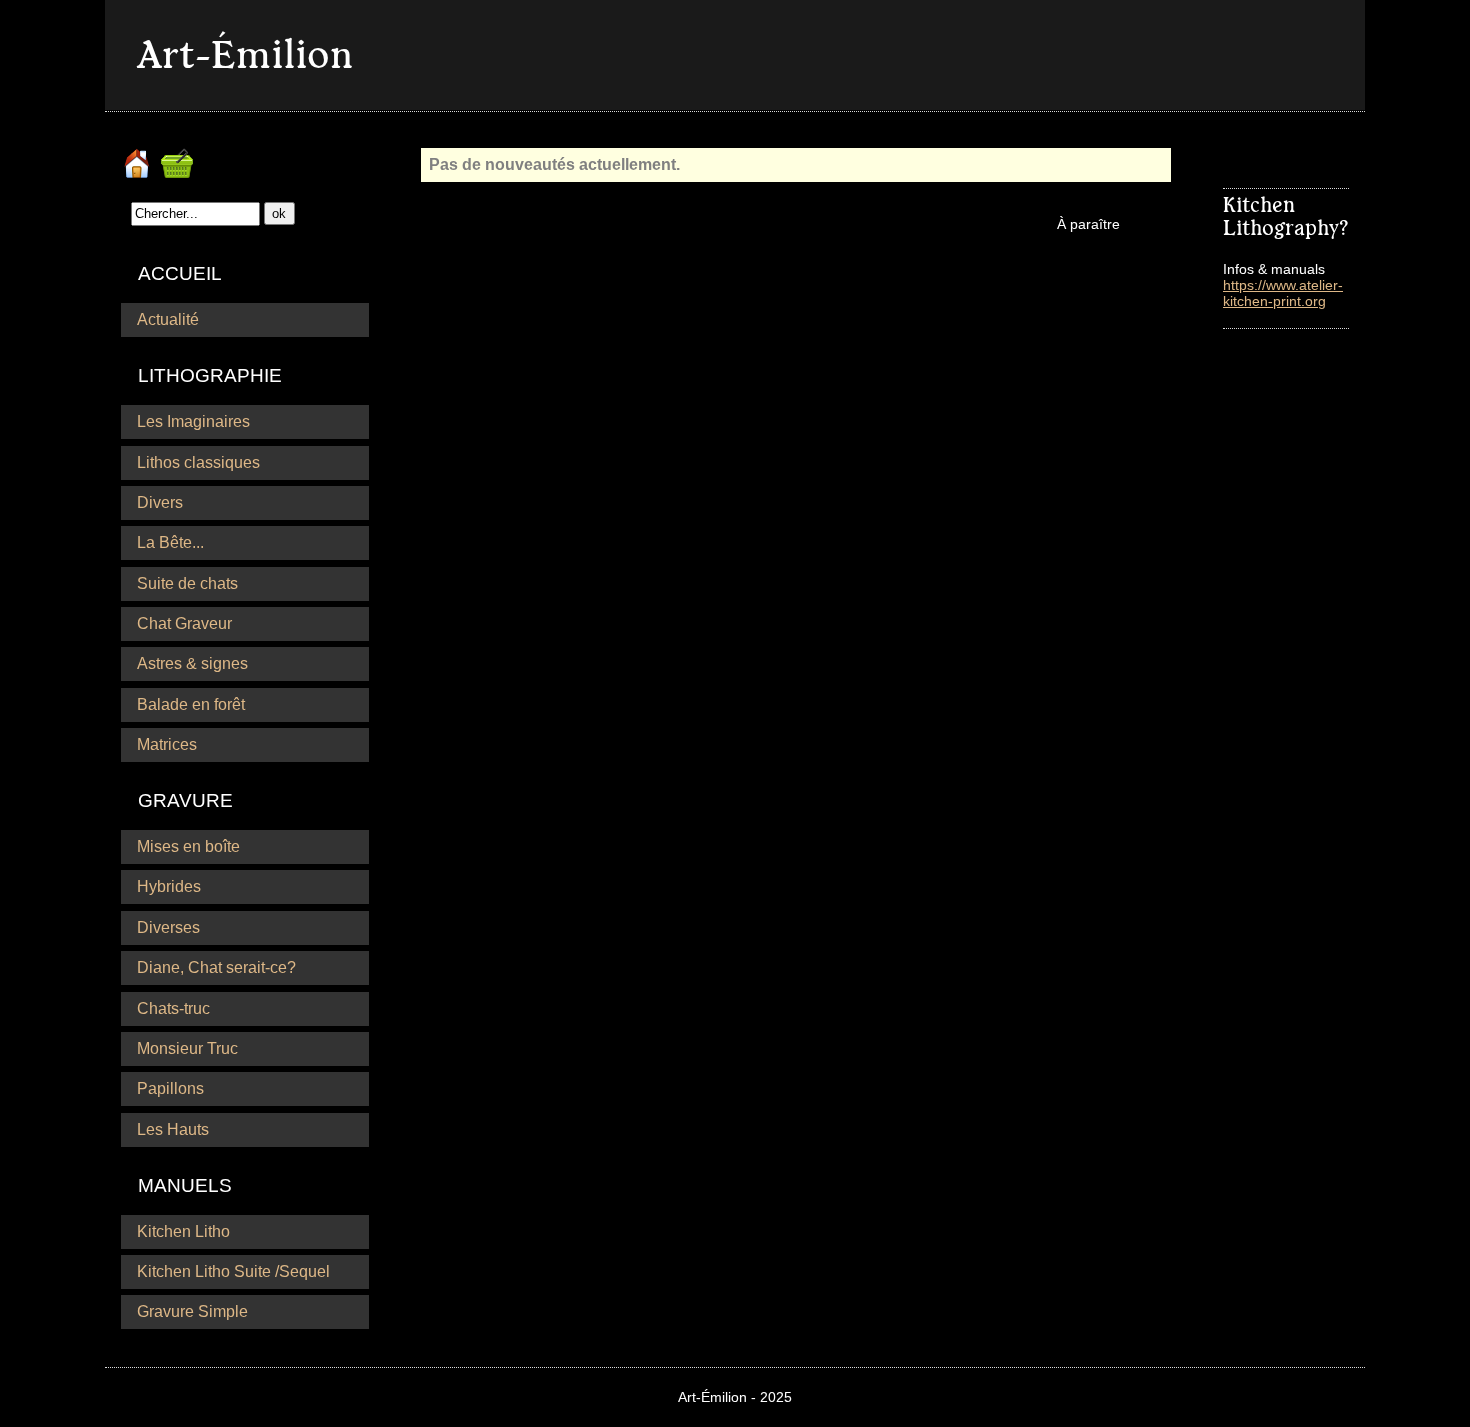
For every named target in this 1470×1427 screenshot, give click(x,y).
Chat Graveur (184, 623)
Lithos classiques (198, 462)
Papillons (170, 1088)
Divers (160, 502)
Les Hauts (173, 1129)
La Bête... (170, 542)
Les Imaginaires (193, 421)
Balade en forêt (191, 704)
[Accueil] (139, 156)
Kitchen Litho (183, 1231)
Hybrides (169, 886)
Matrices (167, 744)
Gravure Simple (192, 1311)
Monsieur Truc (187, 1048)
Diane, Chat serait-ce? (216, 967)
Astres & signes (192, 663)
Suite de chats (187, 583)
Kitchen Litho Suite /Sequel (233, 1271)
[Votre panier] (179, 156)
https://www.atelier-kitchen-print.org (1283, 293)
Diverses (168, 927)
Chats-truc (173, 1008)
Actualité (168, 319)
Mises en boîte (188, 846)
